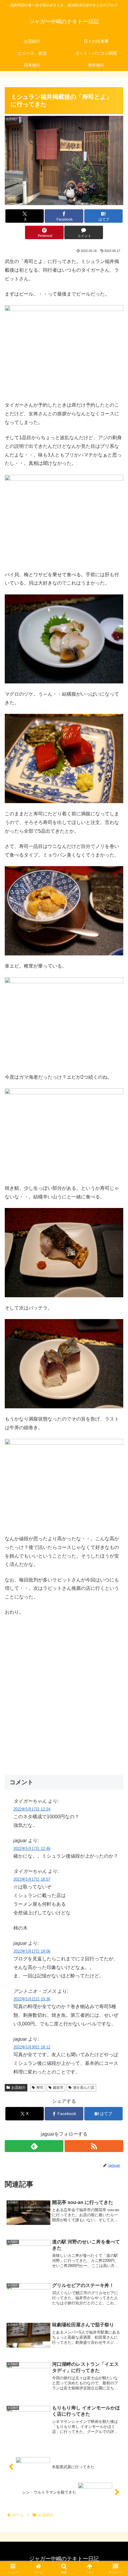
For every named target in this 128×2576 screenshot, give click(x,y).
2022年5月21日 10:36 (32, 1999)
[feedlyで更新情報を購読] (34, 2146)
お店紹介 (18, 2088)
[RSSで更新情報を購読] (94, 2146)
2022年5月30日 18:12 (32, 2047)
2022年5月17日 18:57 (32, 1879)
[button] (116, 1444)
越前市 (58, 2088)
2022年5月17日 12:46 (32, 1849)
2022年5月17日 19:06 (32, 1951)
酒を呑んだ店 (84, 2088)
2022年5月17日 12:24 (32, 1809)
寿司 (40, 2088)
